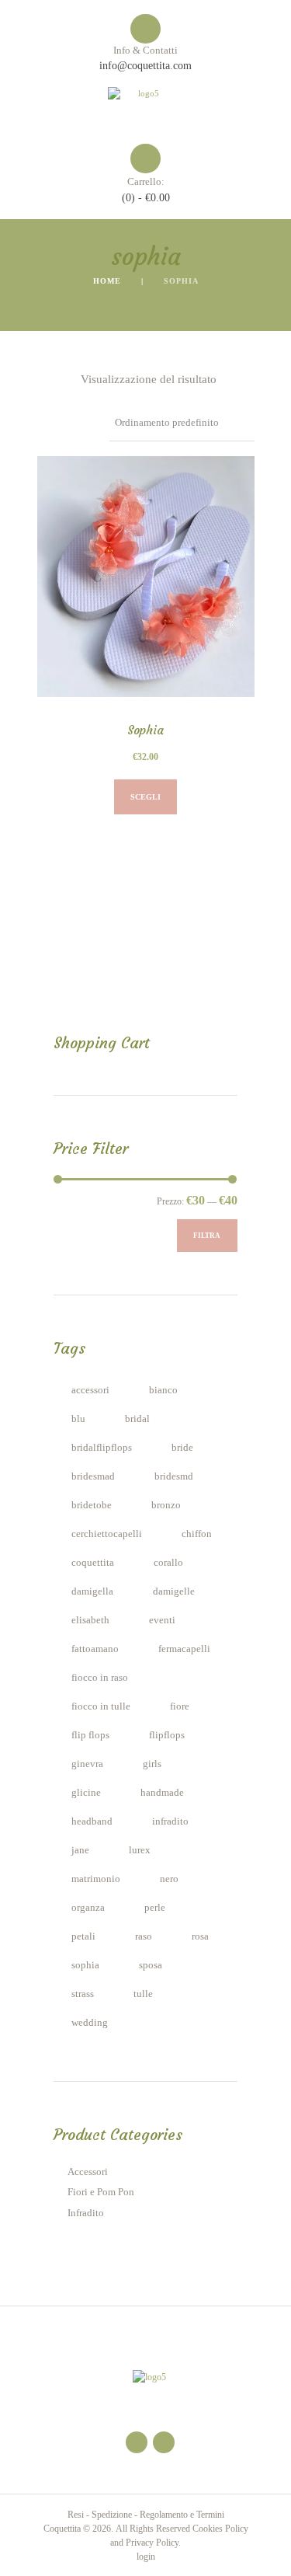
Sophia (145, 730)
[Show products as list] (66, 379)
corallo (168, 1563)
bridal (137, 1419)
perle (155, 1908)
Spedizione (112, 2515)
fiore (180, 1706)
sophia (85, 1965)
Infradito (86, 2213)
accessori (90, 1390)
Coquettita (62, 2529)
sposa (151, 1965)
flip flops (90, 1735)
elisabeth (90, 1620)
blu (78, 1419)
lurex (140, 1850)
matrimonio (96, 1879)
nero (169, 1879)
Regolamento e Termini (182, 2515)
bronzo (166, 1505)
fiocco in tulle (101, 1706)
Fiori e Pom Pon (101, 2192)
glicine (86, 1793)
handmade (162, 1793)
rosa (200, 1936)
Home (107, 281)
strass (83, 1994)
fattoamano (95, 1649)
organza (88, 1908)
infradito (170, 1821)
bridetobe (92, 1505)
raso (144, 1936)
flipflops (167, 1735)
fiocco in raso (100, 1678)
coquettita (93, 1563)
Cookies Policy (220, 2529)
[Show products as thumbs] (44, 379)
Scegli (145, 797)
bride (182, 1448)
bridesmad (93, 1476)
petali (83, 1936)
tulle (143, 1994)
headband (92, 1821)
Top (274, 2555)
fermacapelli (184, 1649)
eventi (162, 1620)
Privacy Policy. (153, 2543)
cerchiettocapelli (107, 1534)
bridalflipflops (102, 1448)
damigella (92, 1591)
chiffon (197, 1534)
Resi (76, 2515)
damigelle (174, 1591)
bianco (163, 1390)
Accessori (88, 2172)
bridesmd (174, 1476)
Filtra (207, 1236)
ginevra (87, 1764)
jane (80, 1850)
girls (152, 1764)
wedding (90, 2023)
